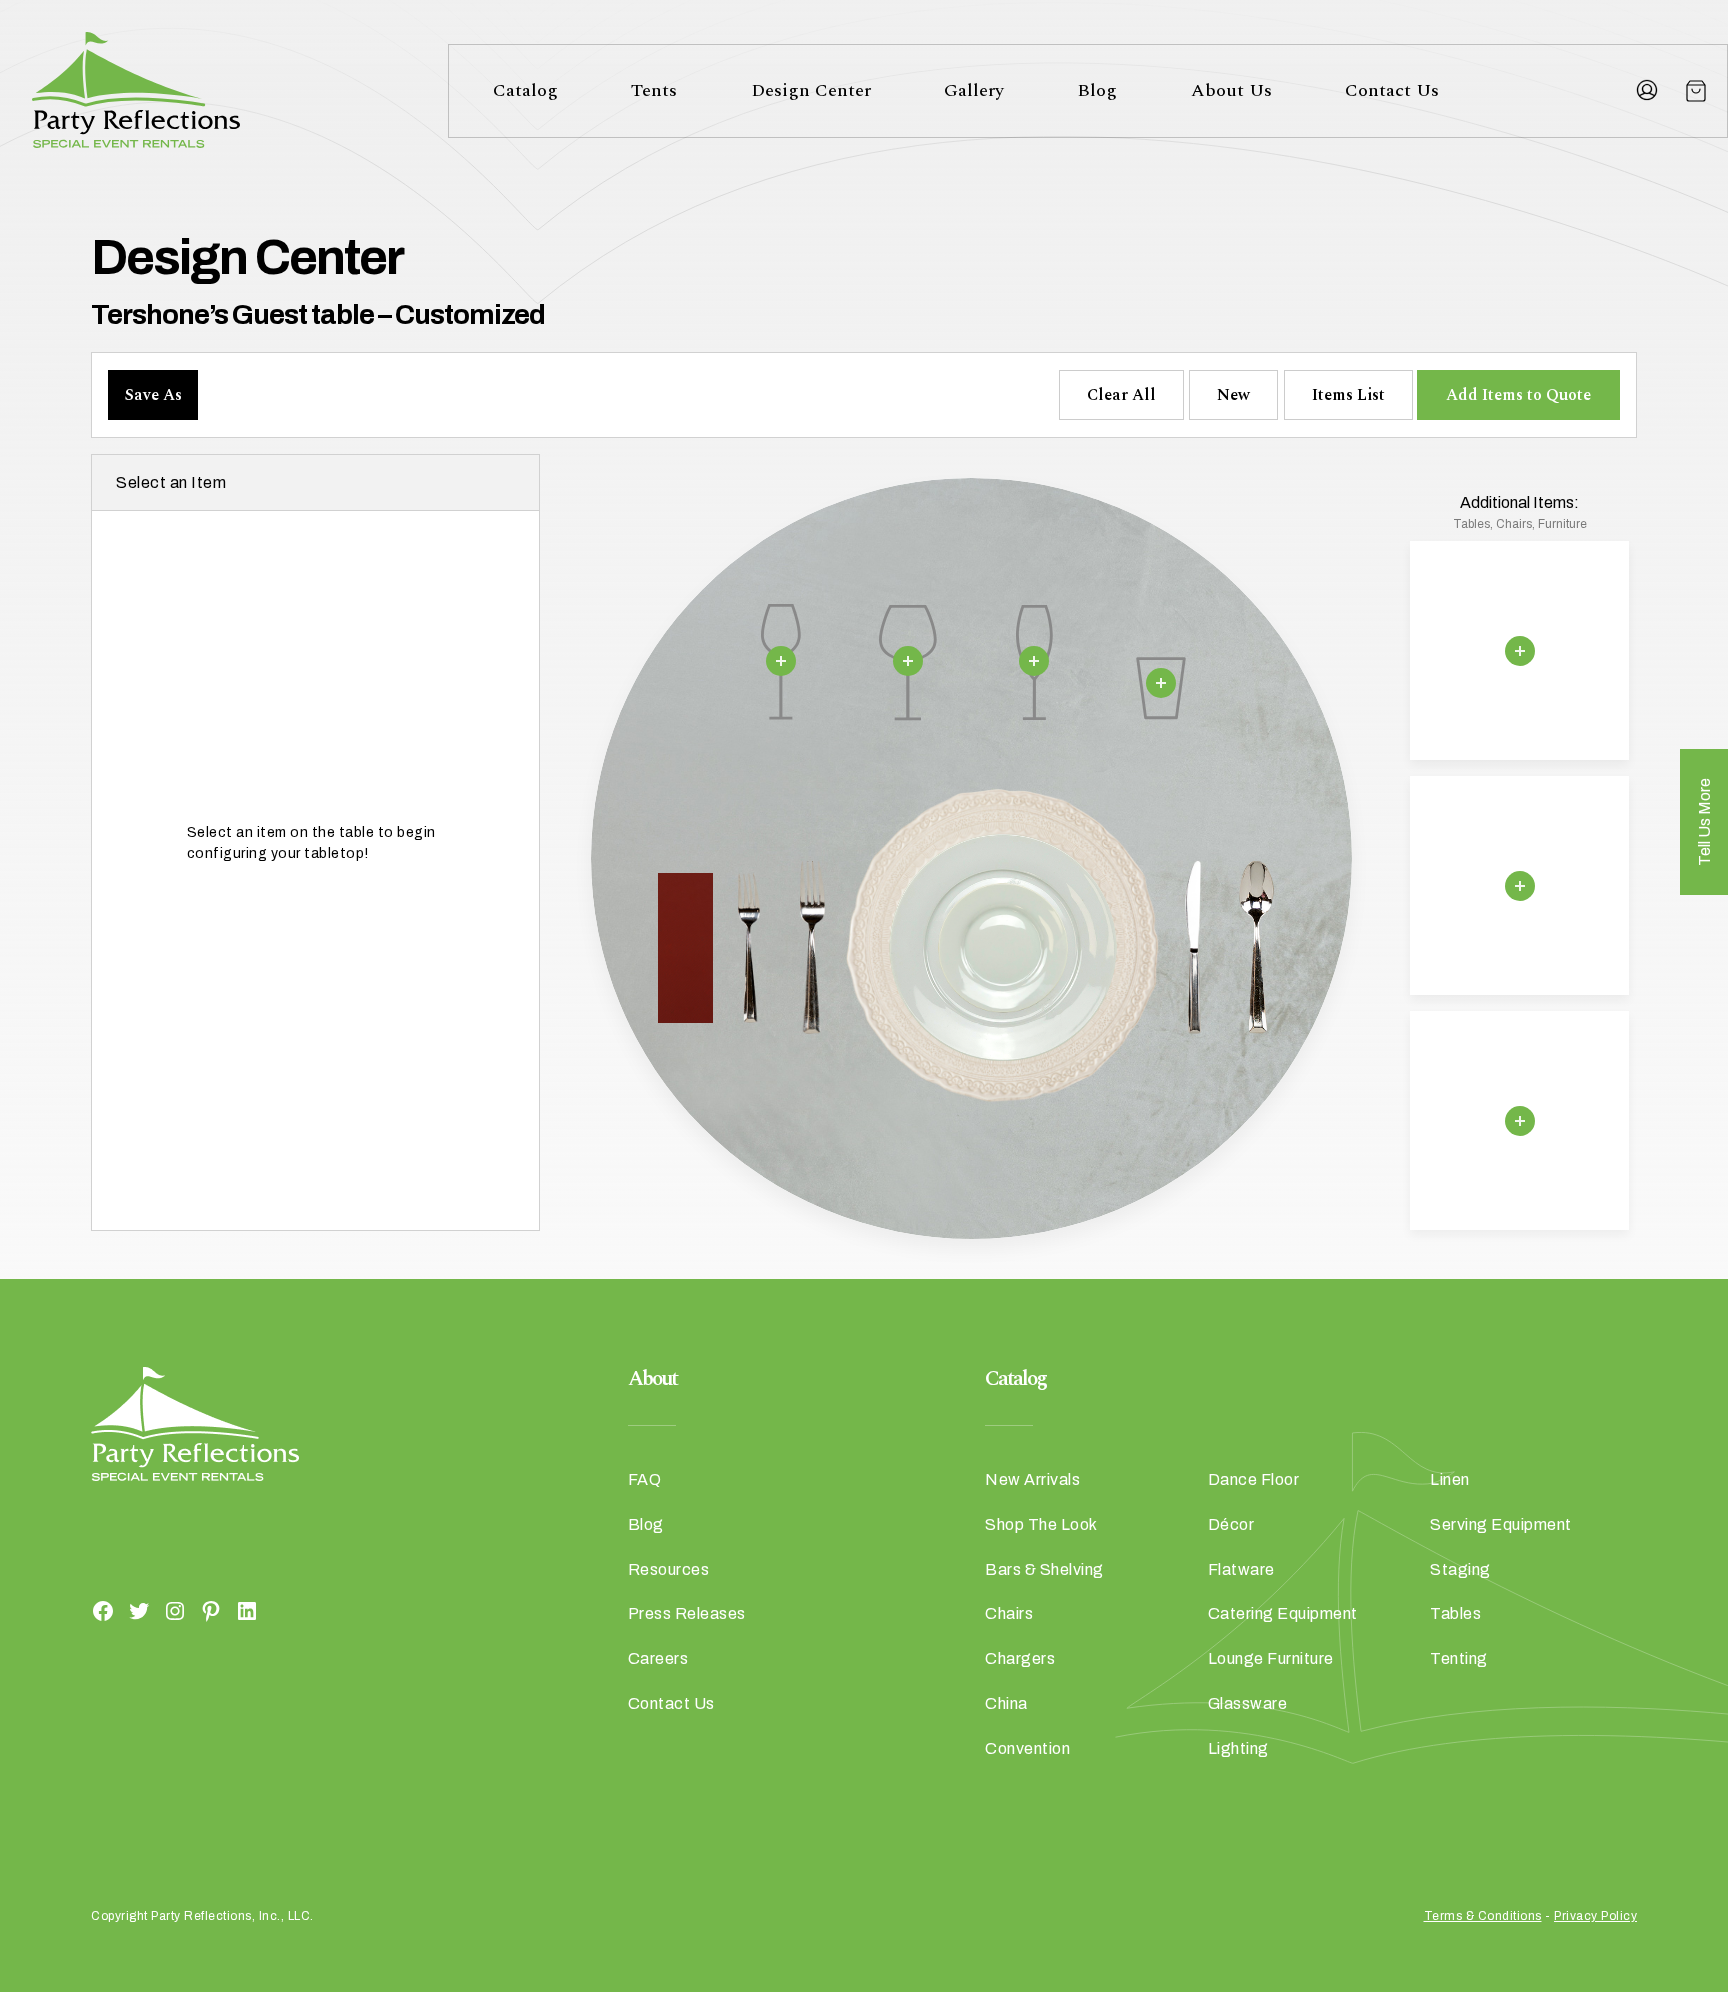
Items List (1348, 395)
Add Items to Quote (1518, 395)
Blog (1097, 90)
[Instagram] (175, 1610)
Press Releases (687, 1613)
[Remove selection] (781, 661)
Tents (654, 90)
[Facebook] (103, 1610)
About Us (1231, 90)
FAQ (645, 1479)
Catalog (525, 90)
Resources (669, 1569)
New (1233, 395)
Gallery (974, 90)
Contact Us (1392, 90)
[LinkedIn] (247, 1610)
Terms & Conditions (1483, 1916)
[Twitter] (139, 1610)
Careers (658, 1658)
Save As (153, 395)
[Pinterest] (211, 1610)
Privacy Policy (1595, 1916)
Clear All (1121, 395)
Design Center (811, 90)
